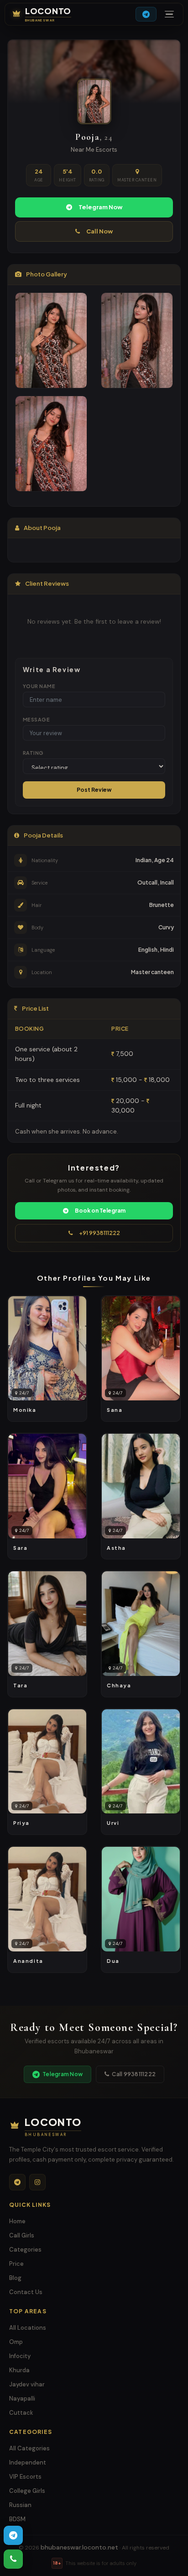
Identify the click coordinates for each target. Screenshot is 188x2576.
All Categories (29, 2448)
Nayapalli (22, 2398)
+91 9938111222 (99, 1233)
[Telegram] (17, 2182)
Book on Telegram (100, 1211)
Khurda (19, 2370)
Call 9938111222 (134, 2074)
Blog (15, 2278)
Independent (28, 2462)
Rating (33, 753)
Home (17, 2221)
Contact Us (26, 2292)
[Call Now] (13, 2559)
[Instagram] (37, 2182)
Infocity (20, 2356)
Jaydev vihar (27, 2384)
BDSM (17, 2519)
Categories (25, 2250)
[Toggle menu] (169, 14)
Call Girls (22, 2235)
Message (36, 719)
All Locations (28, 2328)
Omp (16, 2342)
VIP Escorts (25, 2477)
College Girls (27, 2491)
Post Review (94, 790)
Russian (20, 2505)
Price (16, 2264)
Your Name (39, 686)
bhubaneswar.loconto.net (79, 2547)
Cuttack (21, 2413)
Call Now (99, 231)
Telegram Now (100, 207)
